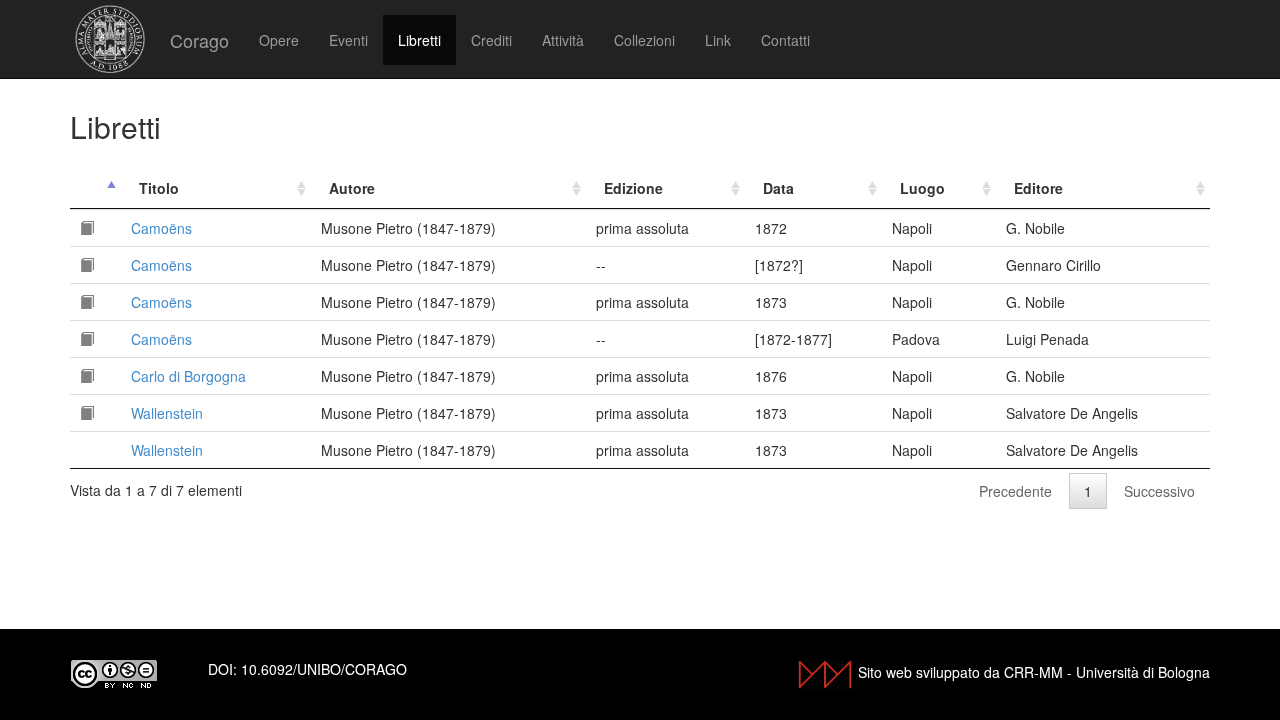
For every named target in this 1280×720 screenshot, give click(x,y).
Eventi (348, 40)
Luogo (922, 188)
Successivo (1159, 491)
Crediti (491, 40)
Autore (352, 188)
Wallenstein (167, 413)
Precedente (1015, 491)
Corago (199, 40)
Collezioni (644, 40)
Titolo (159, 188)
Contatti (785, 40)
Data (778, 188)
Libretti (419, 40)
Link (718, 40)
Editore (1038, 188)
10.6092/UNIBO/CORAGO (324, 669)
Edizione (633, 188)
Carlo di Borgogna (188, 376)
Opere (279, 40)
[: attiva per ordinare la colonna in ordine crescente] (95, 188)
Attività (563, 40)
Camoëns (161, 228)
